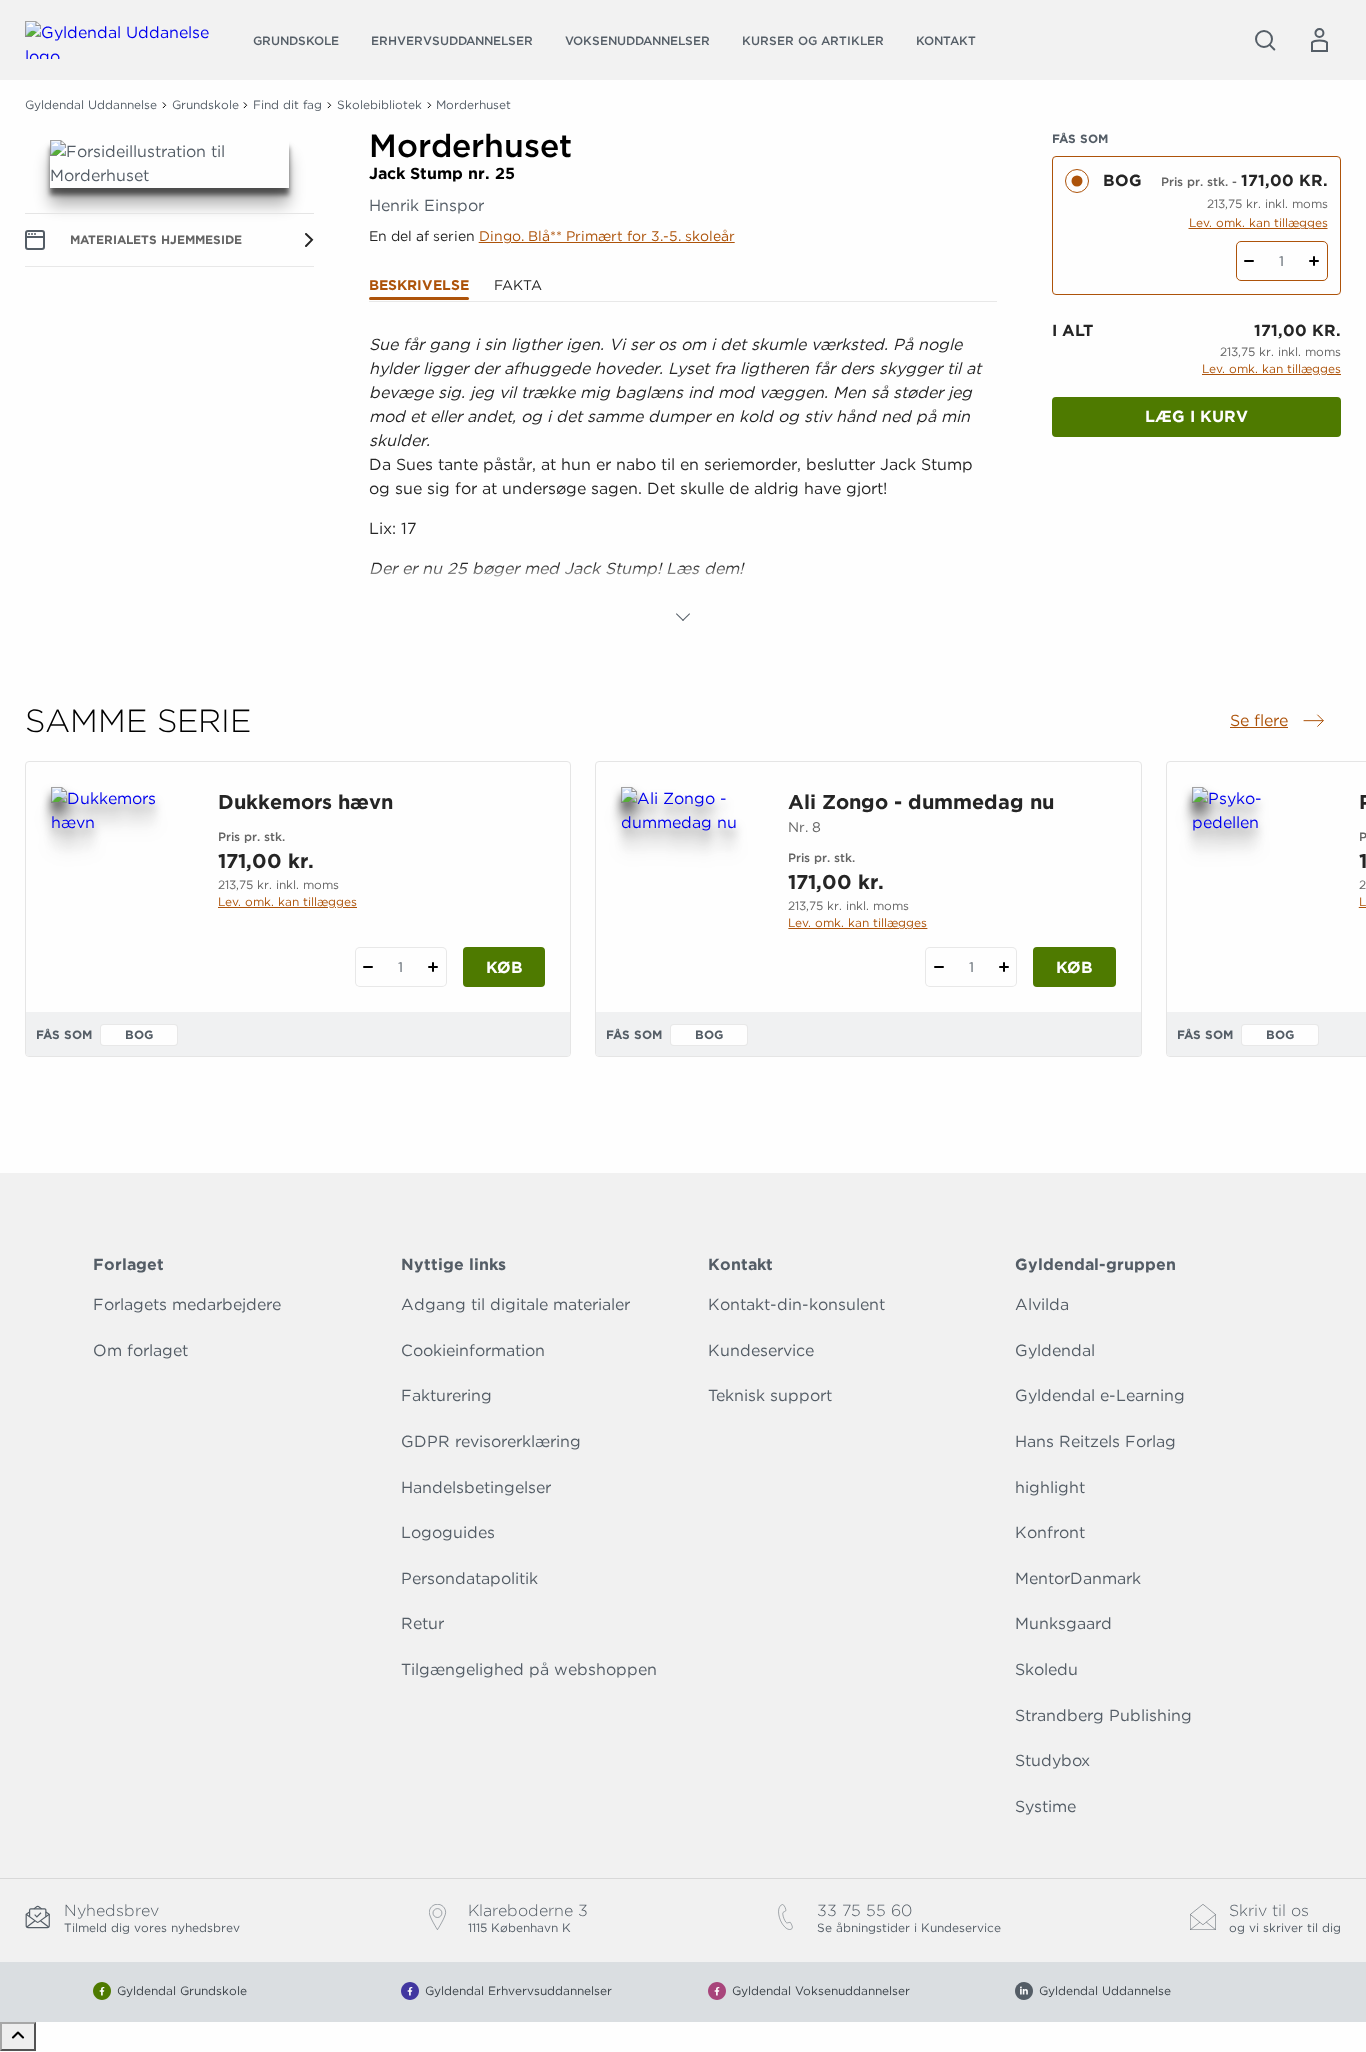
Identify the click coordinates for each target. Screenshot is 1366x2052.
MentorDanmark (1078, 1578)
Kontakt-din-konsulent (796, 1304)
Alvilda (1042, 1304)
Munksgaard (1063, 1623)
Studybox (1052, 1760)
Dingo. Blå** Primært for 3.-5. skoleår (607, 236)
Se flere (1279, 722)
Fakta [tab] (518, 285)
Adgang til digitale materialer (515, 1304)
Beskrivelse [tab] (419, 285)
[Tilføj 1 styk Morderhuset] (1314, 261)
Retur (422, 1623)
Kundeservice (761, 1350)
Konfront (1050, 1532)
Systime (1045, 1806)
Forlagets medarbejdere (187, 1304)
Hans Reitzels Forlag (1095, 1441)
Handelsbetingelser (476, 1487)
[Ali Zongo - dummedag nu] (688, 883)
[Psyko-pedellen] (1259, 883)
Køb (504, 967)
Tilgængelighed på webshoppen (529, 1669)
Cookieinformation (473, 1350)
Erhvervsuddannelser (452, 40)
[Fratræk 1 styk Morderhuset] (1249, 261)
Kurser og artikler (813, 40)
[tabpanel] (683, 481)
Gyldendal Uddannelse (91, 104)
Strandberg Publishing (1103, 1715)
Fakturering (446, 1395)
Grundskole (296, 40)
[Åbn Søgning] (1265, 40)
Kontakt (946, 40)
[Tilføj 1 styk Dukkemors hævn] (433, 967)
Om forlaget (140, 1350)
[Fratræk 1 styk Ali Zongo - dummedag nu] (938, 967)
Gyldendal (1055, 1350)
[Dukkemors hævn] (118, 883)
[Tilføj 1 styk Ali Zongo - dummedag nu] (1003, 967)
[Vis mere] (683, 617)
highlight (1050, 1487)
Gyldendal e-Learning (1100, 1395)
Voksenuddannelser (637, 40)
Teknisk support (770, 1395)
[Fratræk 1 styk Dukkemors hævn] (368, 967)
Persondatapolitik (469, 1578)
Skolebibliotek (379, 104)
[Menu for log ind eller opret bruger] (1319, 40)
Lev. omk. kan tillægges (1258, 222)
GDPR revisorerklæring (491, 1441)
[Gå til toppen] (18, 2036)
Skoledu (1046, 1669)
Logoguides (448, 1532)
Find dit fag (287, 104)
